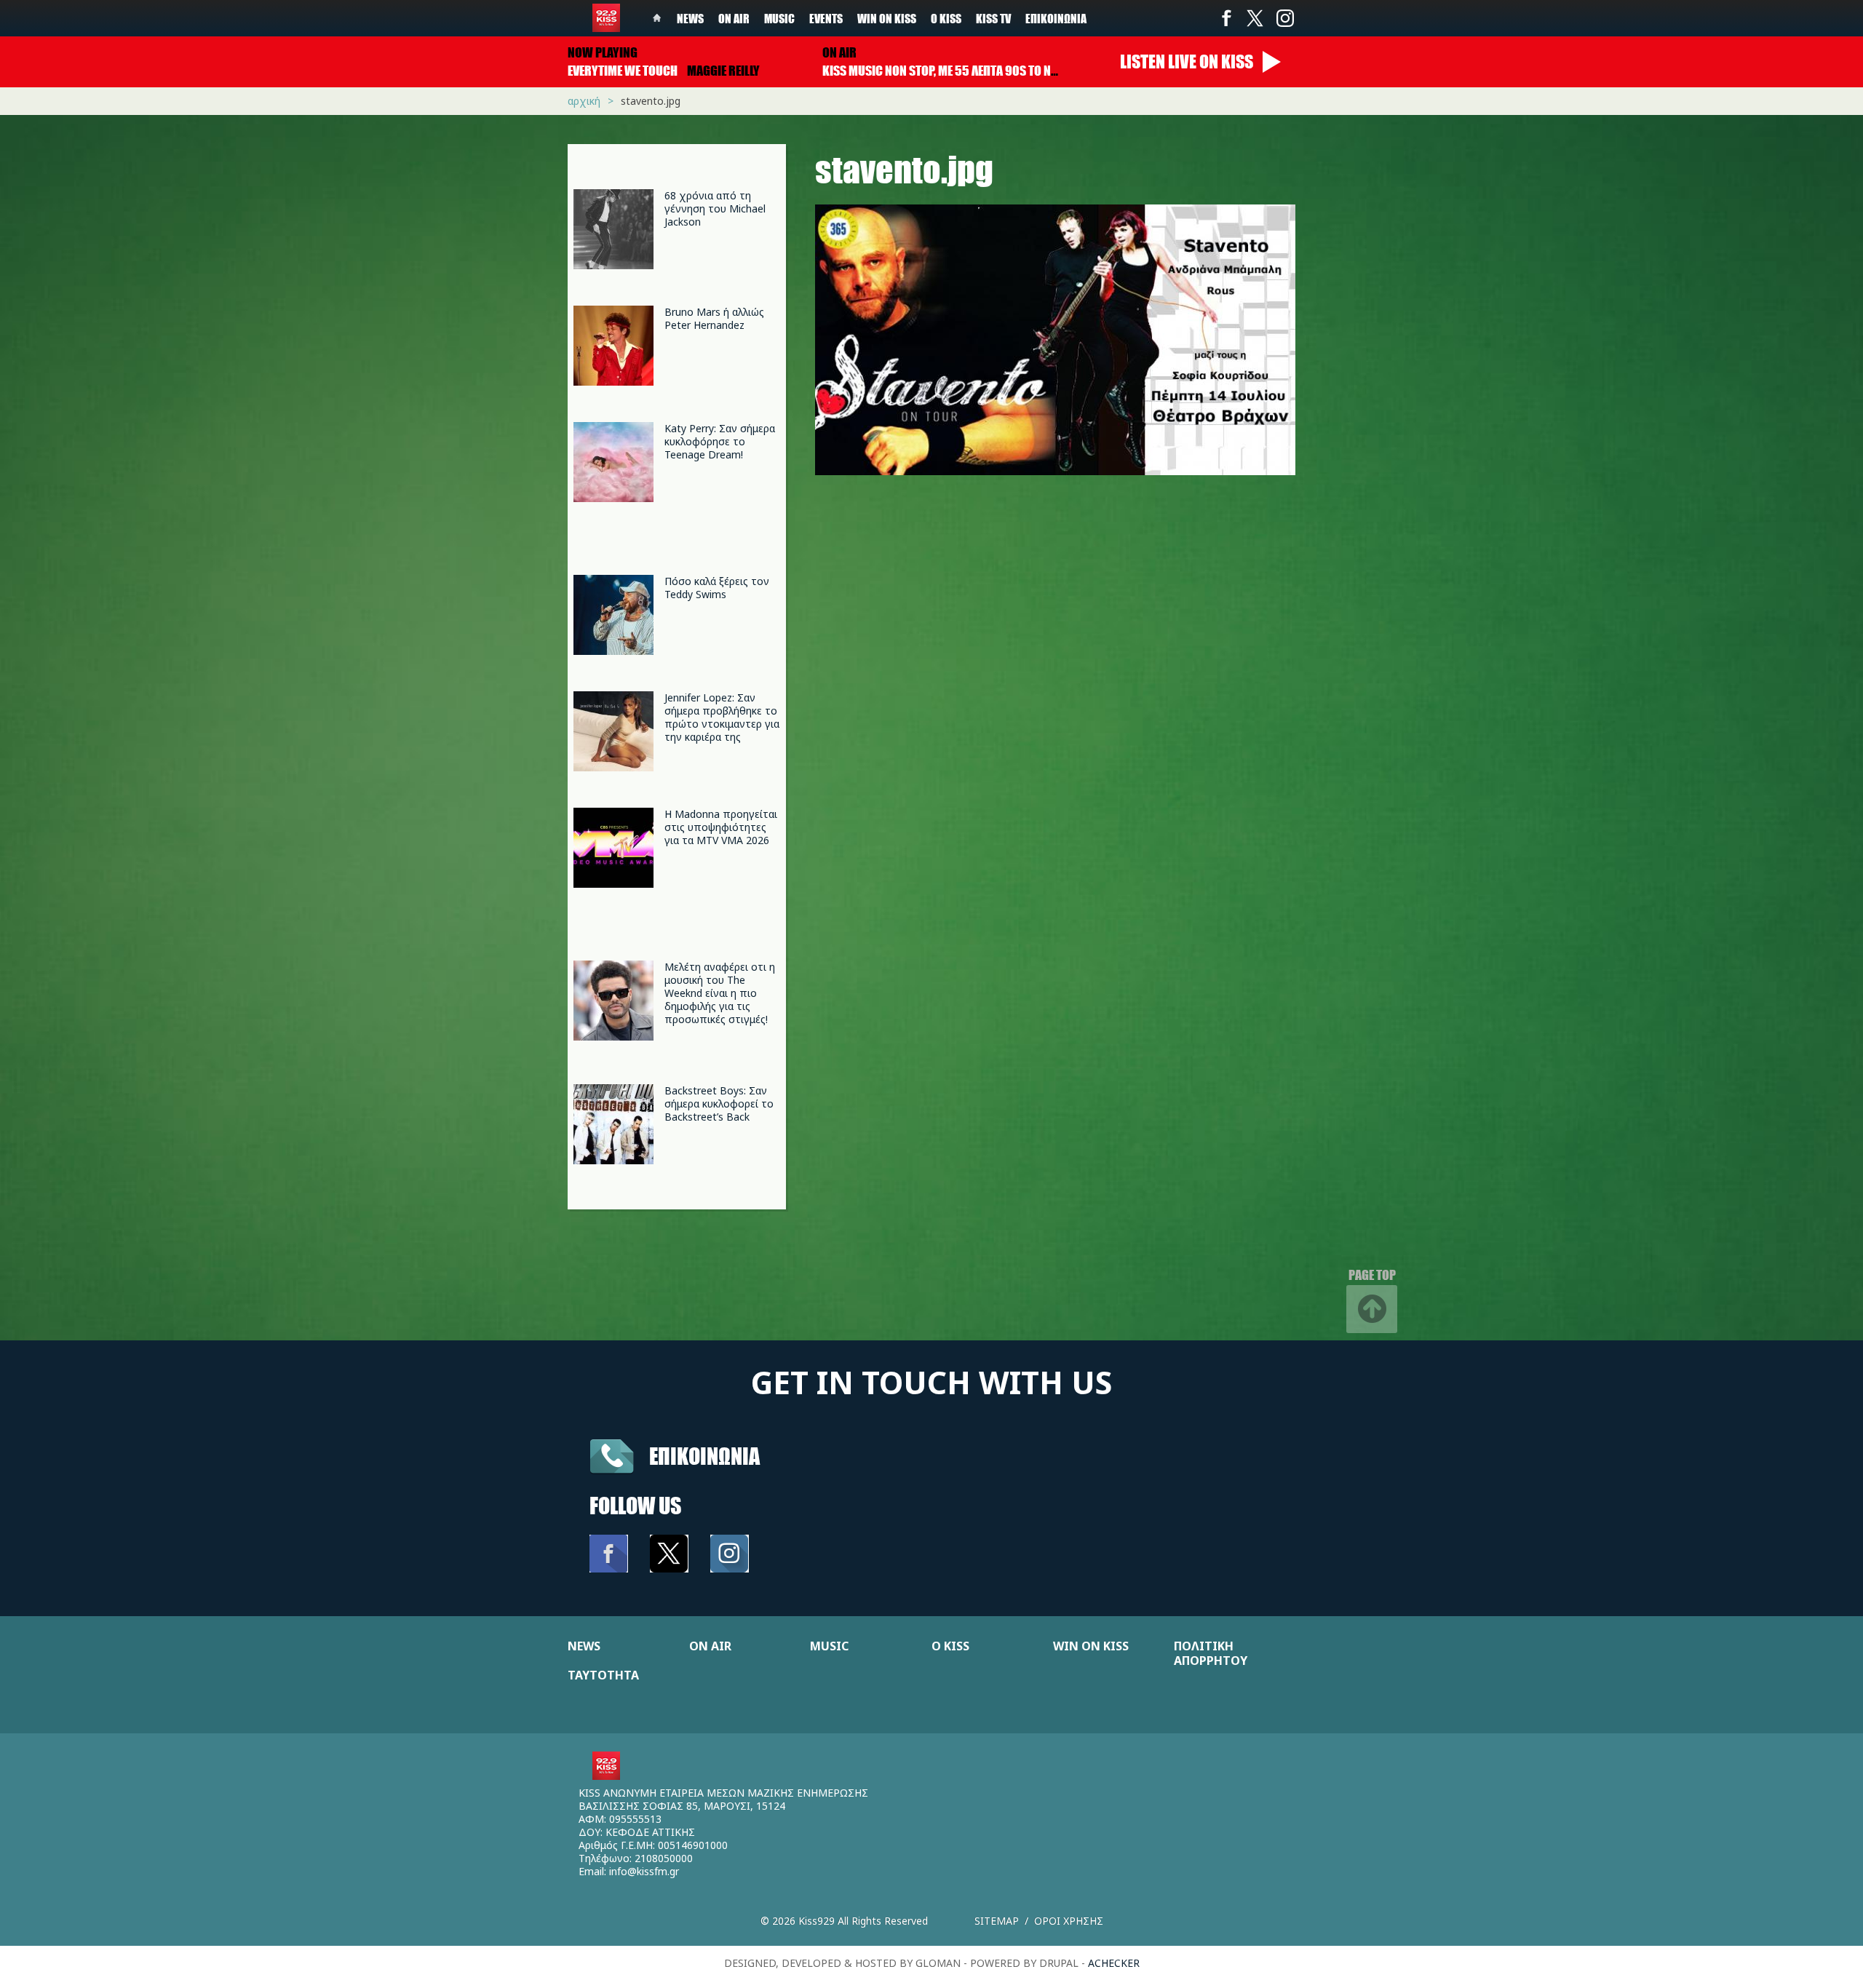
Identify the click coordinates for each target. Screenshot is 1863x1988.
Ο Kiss (946, 18)
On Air (734, 18)
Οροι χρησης (1069, 1921)
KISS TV (993, 18)
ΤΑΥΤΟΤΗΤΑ (603, 1675)
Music (779, 18)
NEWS (584, 1646)
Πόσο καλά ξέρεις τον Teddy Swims (717, 588)
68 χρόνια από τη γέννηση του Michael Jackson (715, 208)
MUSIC (829, 1646)
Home (657, 18)
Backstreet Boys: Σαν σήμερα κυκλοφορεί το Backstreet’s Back (719, 1104)
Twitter (1255, 18)
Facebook (1226, 18)
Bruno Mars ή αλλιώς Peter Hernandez (714, 318)
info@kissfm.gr (644, 1871)
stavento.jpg (651, 101)
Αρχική (584, 101)
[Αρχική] (606, 18)
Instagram (1284, 18)
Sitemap (997, 1921)
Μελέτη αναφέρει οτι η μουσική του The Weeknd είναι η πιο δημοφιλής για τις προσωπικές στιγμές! (720, 993)
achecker (1114, 1963)
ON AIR (710, 1646)
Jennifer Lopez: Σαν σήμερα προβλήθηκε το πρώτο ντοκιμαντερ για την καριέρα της (722, 717)
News (690, 18)
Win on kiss (887, 18)
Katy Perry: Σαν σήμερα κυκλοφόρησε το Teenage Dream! (720, 441)
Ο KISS (950, 1646)
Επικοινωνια (704, 1456)
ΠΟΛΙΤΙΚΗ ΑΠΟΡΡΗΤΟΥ (1211, 1653)
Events (826, 18)
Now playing (603, 52)
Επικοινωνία (1056, 18)
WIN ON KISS (1091, 1646)
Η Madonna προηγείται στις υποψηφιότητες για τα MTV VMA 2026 (721, 827)
